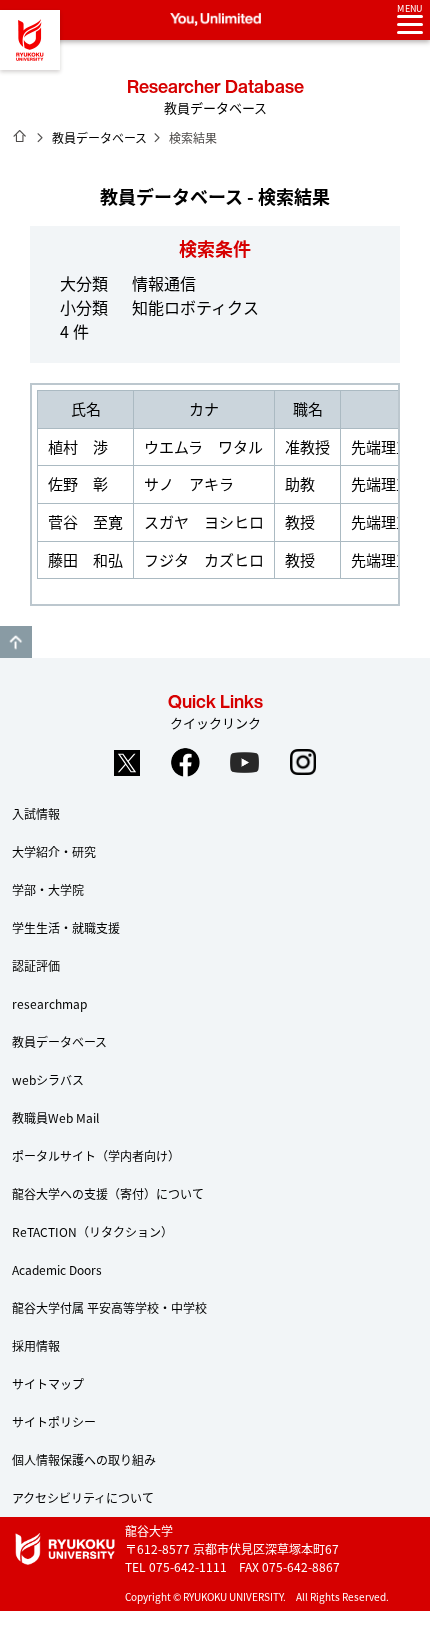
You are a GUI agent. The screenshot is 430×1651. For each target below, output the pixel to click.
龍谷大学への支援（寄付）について (108, 1193)
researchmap (49, 1003)
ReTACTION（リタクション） (92, 1231)
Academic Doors (57, 1269)
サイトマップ (48, 1383)
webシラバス (48, 1079)
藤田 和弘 (85, 559)
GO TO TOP (16, 642)
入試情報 (36, 813)
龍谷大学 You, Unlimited (30, 40)
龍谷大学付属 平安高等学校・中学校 (109, 1307)
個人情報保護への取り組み (84, 1459)
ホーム (20, 136)
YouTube (245, 763)
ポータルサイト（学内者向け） (96, 1155)
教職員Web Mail (55, 1117)
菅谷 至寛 (85, 521)
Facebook (186, 763)
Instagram (304, 763)
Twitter (127, 763)
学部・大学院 (48, 889)
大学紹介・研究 (54, 851)
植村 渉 (78, 446)
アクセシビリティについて (83, 1497)
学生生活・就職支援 (66, 927)
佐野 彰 (78, 483)
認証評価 (36, 965)
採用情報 (36, 1345)
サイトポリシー (54, 1421)
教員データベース (99, 137)
